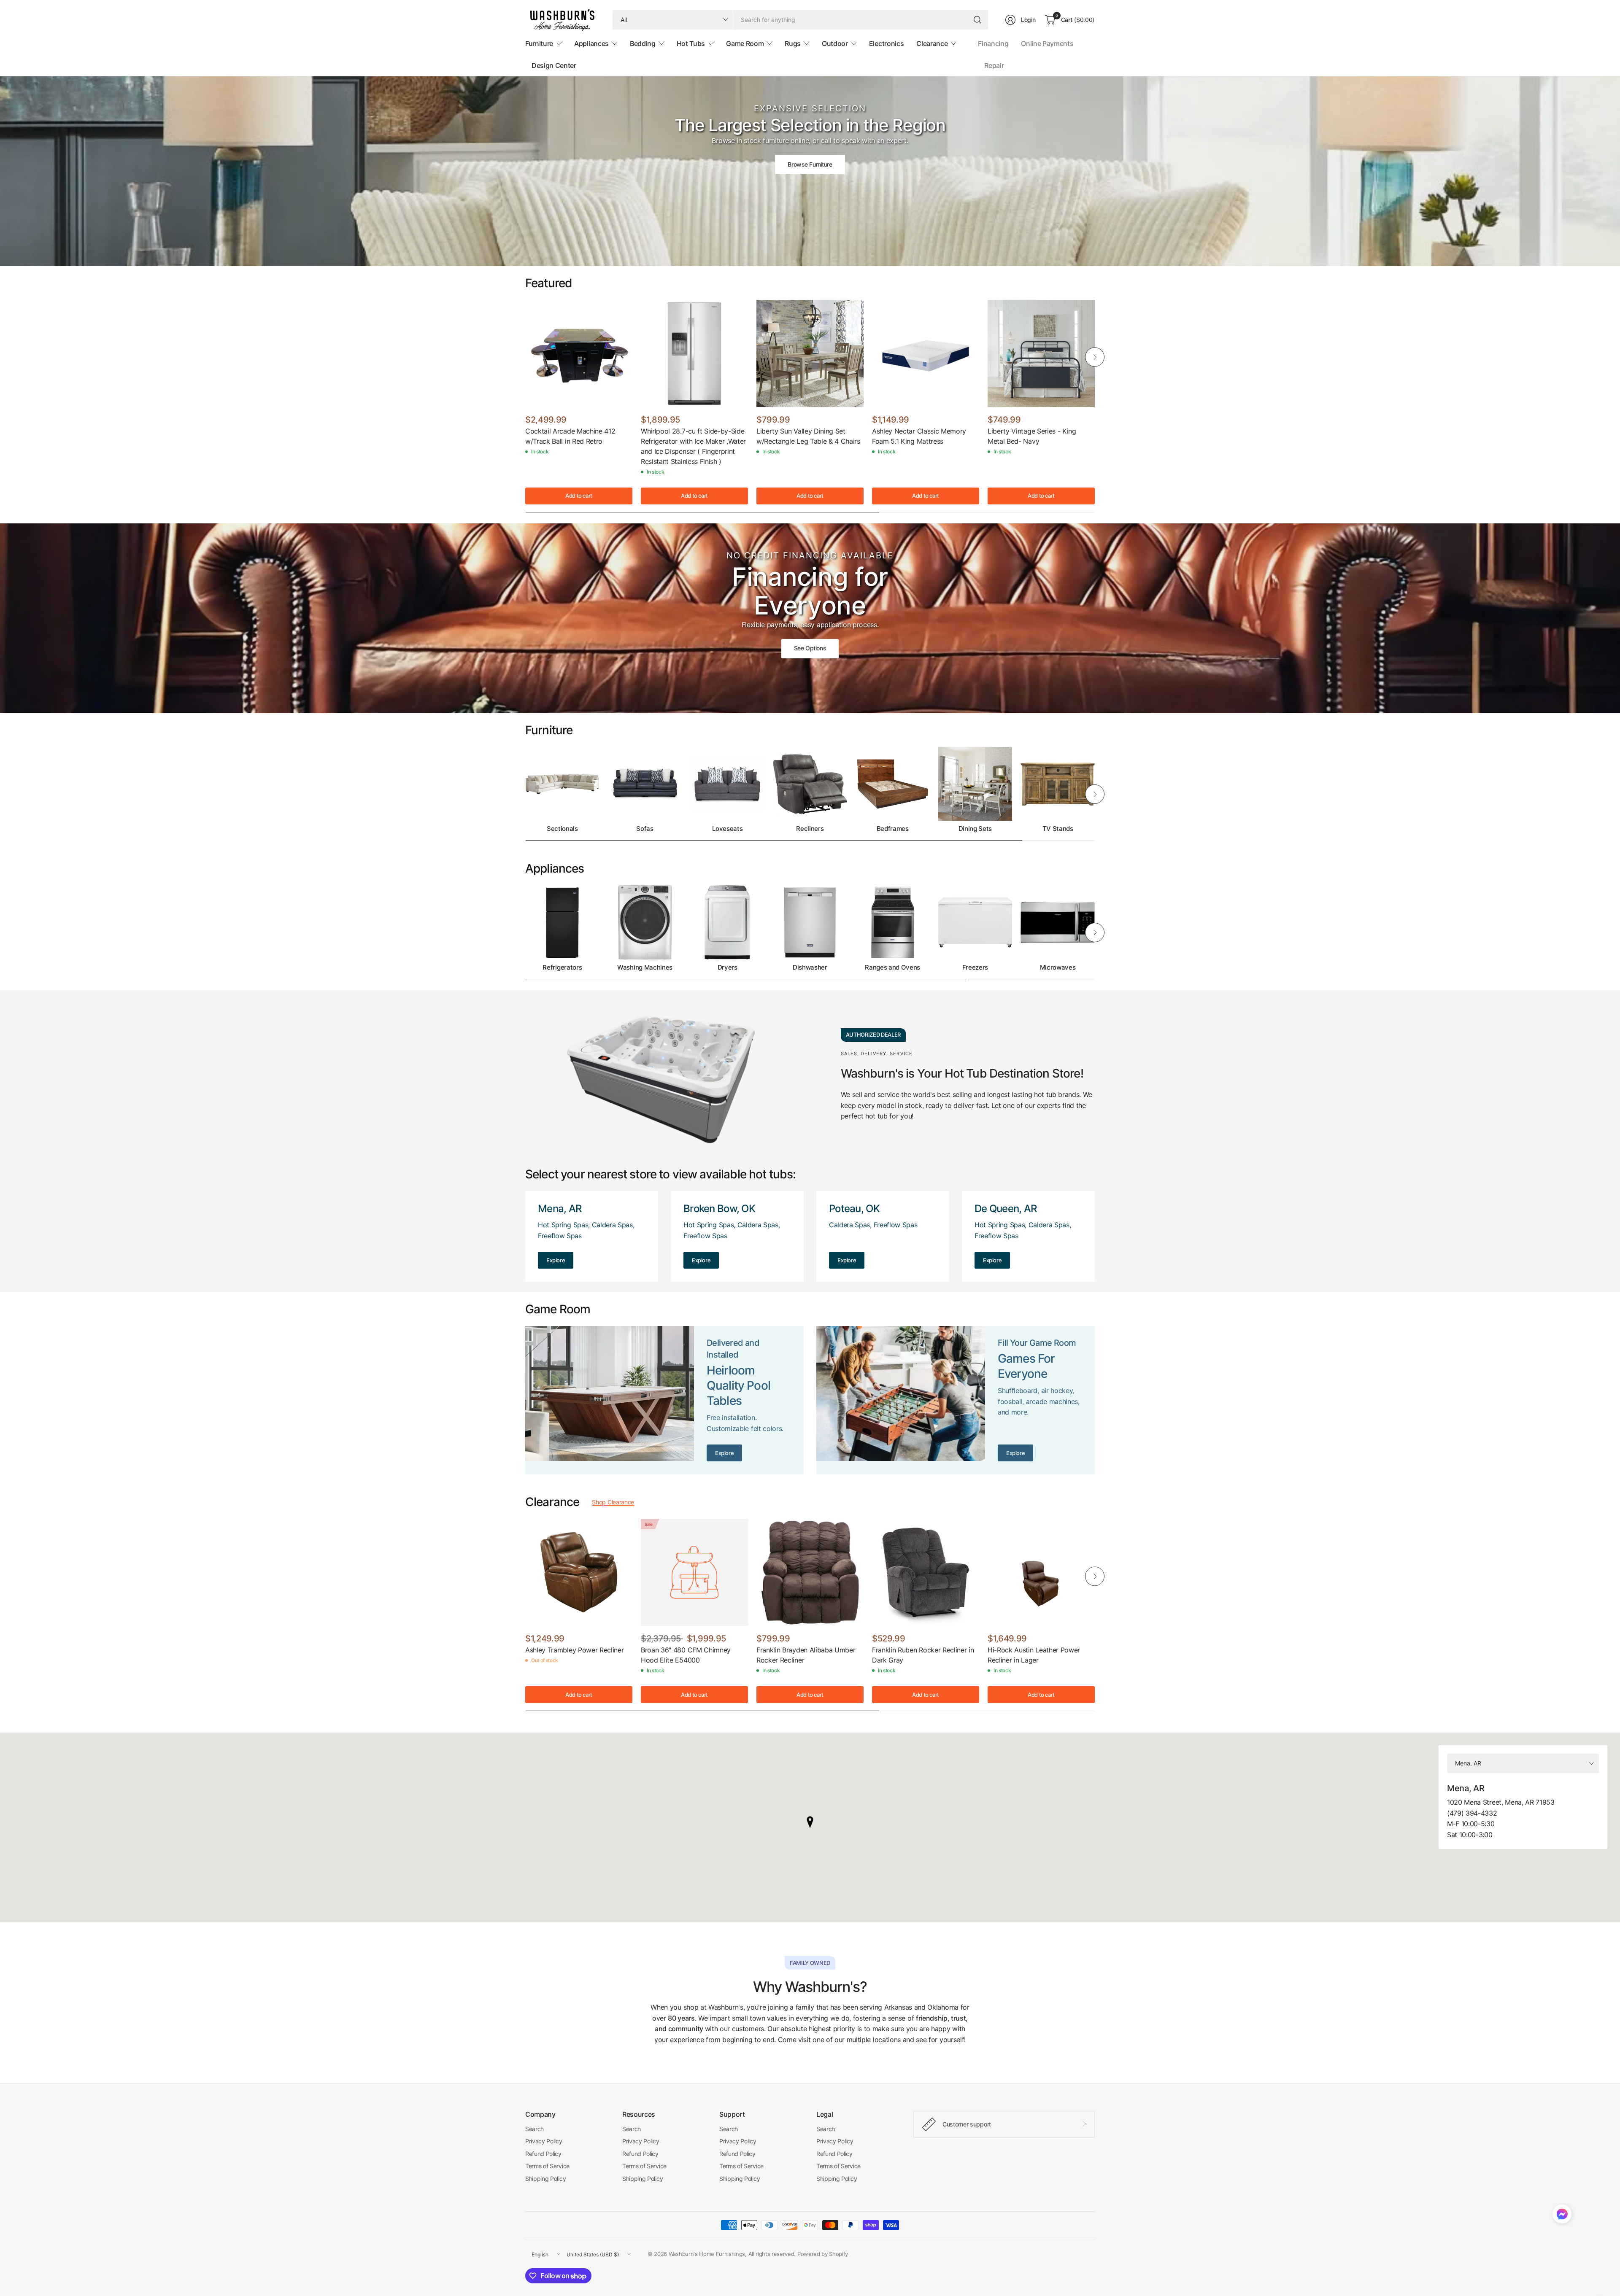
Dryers (728, 967)
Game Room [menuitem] (745, 43)
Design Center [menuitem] (554, 65)
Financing (993, 43)
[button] (1562, 2216)
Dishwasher (810, 967)
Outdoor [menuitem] (835, 43)
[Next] (1095, 357)
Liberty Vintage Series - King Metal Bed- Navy (1032, 436)
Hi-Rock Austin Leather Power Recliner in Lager (1034, 1655)
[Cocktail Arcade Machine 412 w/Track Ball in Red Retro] (579, 353)
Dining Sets (975, 829)
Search (535, 2129)
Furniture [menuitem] (539, 43)
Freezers (975, 967)
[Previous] (525, 357)
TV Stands (1058, 829)
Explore (556, 1260)
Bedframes (893, 829)
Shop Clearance (613, 1502)
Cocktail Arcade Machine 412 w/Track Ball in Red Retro (570, 436)
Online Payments (1047, 43)
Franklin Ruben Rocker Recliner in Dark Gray (923, 1655)
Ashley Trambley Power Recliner (574, 1650)
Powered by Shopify (823, 2254)
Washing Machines (645, 967)
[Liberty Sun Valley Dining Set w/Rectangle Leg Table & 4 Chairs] (810, 353)
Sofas (645, 829)
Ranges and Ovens (892, 967)
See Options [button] (810, 648)
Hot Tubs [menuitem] (691, 43)
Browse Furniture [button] (810, 164)
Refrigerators (562, 967)
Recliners (810, 829)
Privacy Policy (544, 2141)
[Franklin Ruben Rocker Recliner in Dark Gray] (926, 1572)
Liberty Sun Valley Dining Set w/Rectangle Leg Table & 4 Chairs (808, 436)
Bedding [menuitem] (643, 43)
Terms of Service (547, 2166)
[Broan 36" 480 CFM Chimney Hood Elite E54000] (694, 1572)
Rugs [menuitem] (793, 43)
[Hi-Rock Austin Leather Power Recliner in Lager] (1041, 1572)
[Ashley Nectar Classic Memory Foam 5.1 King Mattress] (926, 353)
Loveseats (727, 829)
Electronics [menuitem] (886, 43)
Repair (994, 65)
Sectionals (562, 829)
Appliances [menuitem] (591, 43)
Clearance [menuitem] (932, 43)
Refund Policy (543, 2154)
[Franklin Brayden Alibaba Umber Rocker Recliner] (810, 1572)
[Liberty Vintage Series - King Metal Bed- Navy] (1041, 353)
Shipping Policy (545, 2179)
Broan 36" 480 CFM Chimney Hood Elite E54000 (686, 1655)
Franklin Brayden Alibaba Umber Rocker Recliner (806, 1655)
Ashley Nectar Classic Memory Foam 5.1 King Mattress (919, 436)
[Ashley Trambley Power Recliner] (579, 1572)
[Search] (977, 20)
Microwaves (1058, 967)
